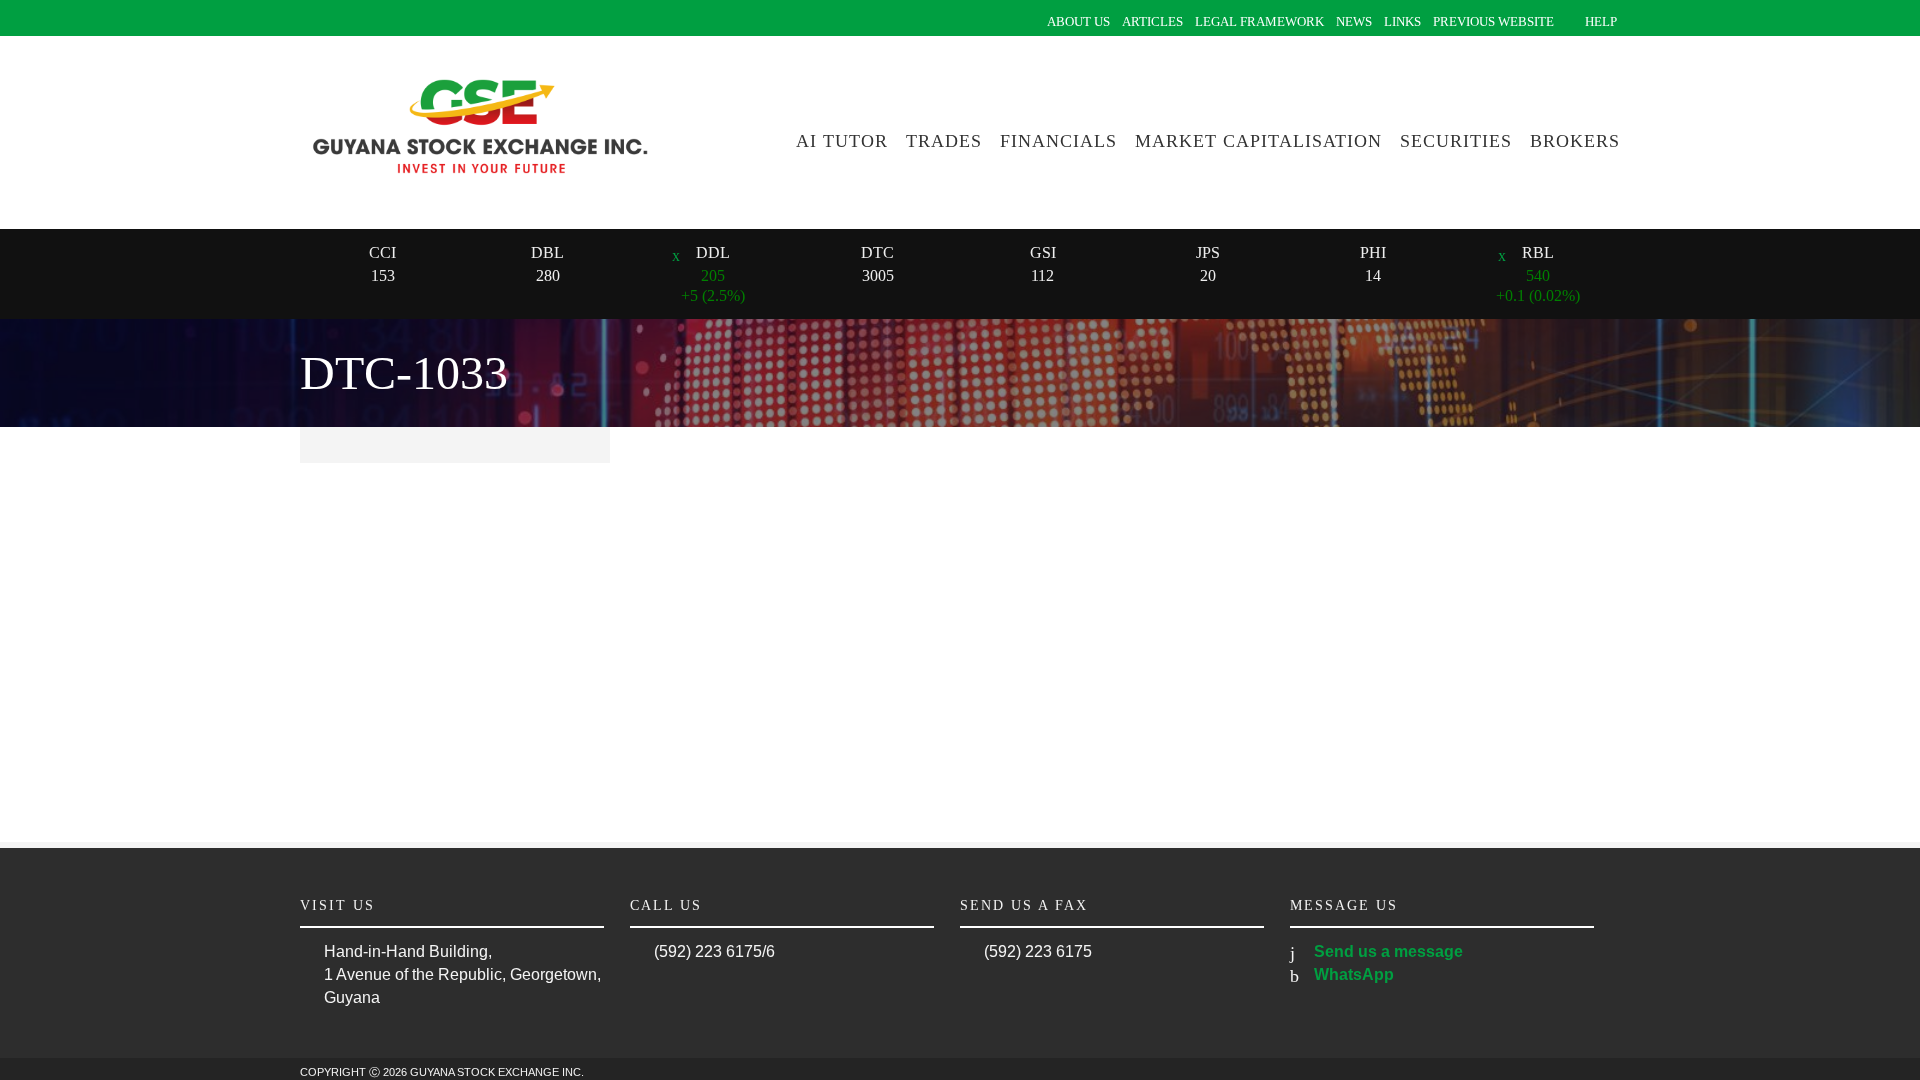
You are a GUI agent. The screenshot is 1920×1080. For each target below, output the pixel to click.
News (1354, 21)
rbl (1538, 252)
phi (1373, 252)
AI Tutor (842, 141)
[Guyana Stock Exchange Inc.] (480, 186)
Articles (1152, 21)
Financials (1058, 141)
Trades (944, 141)
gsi (1043, 252)
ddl (713, 252)
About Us (1078, 21)
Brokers (1575, 141)
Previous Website (1493, 21)
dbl (547, 252)
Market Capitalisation (1258, 141)
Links (1402, 21)
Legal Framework (1259, 21)
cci (382, 252)
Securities (1456, 141)
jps (1208, 252)
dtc (877, 252)
